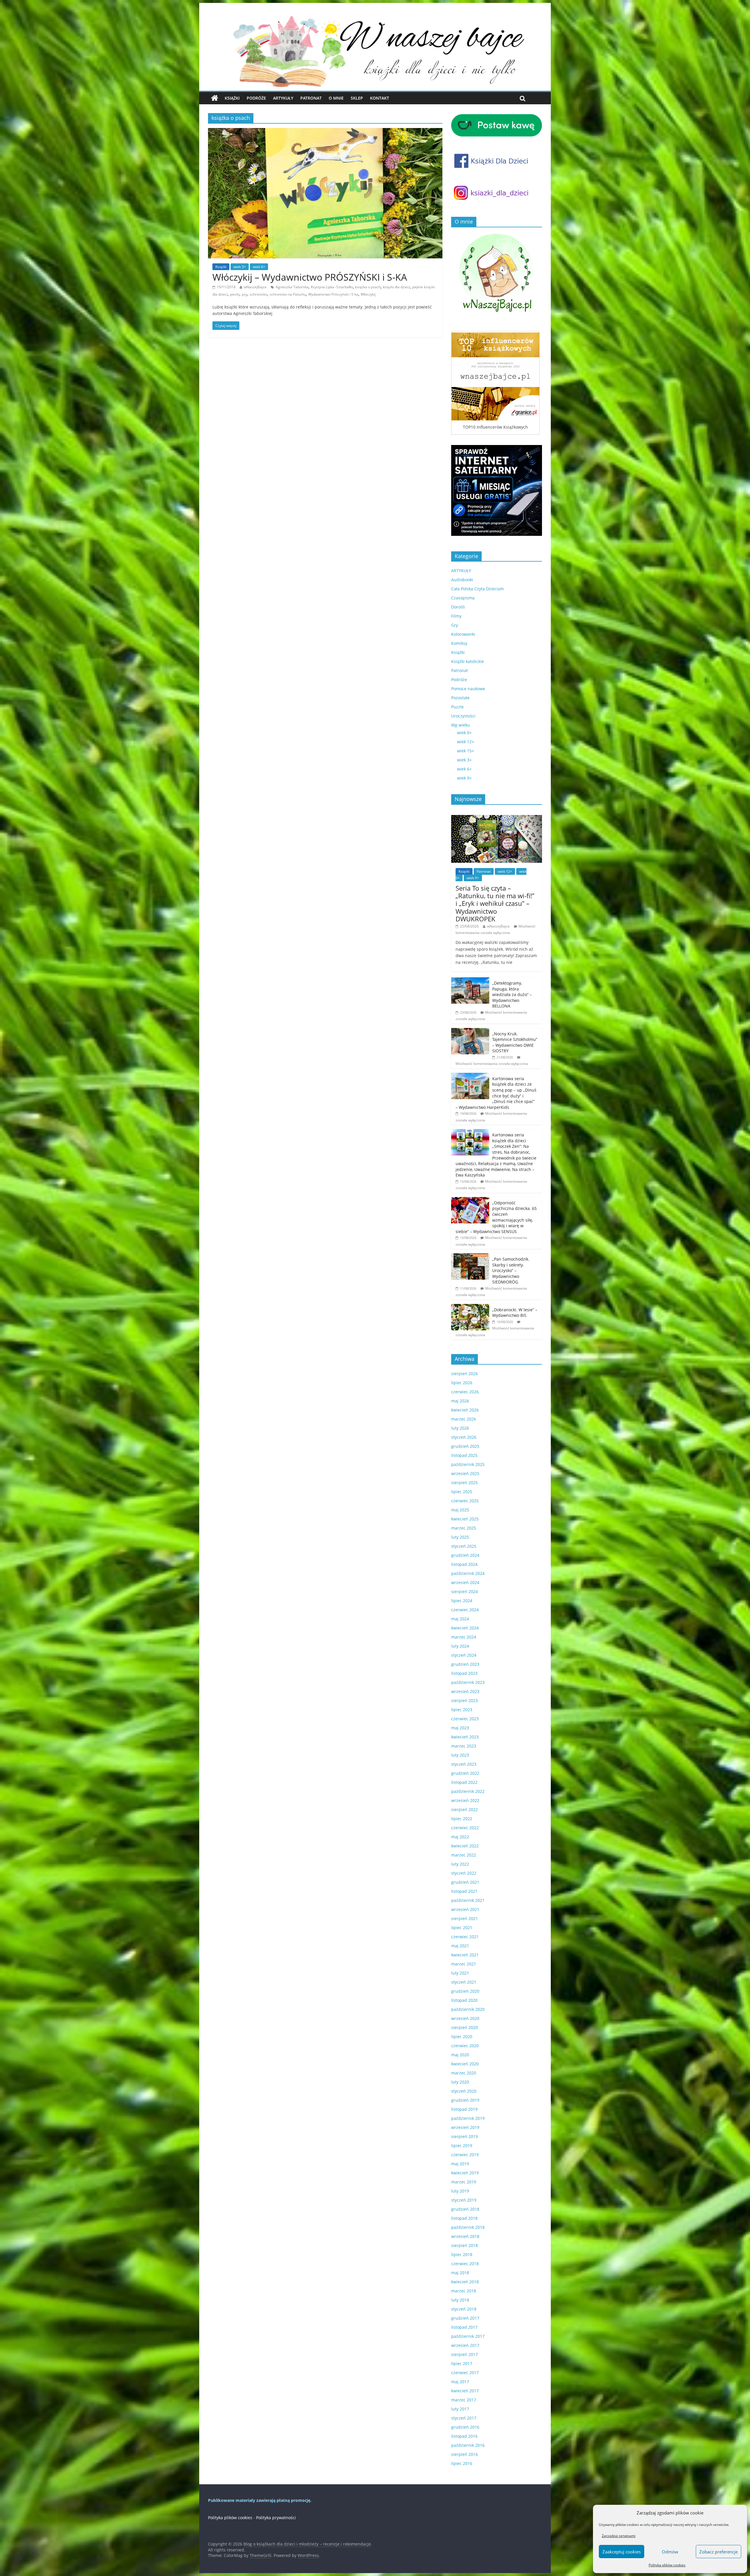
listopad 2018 (464, 2218)
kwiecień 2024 (465, 1628)
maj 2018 (460, 2273)
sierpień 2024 (465, 1592)
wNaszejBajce (255, 287)
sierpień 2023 (465, 1700)
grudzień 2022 (465, 1773)
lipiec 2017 (462, 2363)
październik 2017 (468, 2336)
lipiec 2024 (462, 1601)
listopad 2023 (464, 1673)
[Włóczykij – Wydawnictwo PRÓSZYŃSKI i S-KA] (325, 132)
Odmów (670, 2552)
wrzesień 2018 (465, 2236)
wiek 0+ (464, 733)
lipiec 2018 (462, 2254)
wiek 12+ (466, 742)
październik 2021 (468, 1900)
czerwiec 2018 (465, 2264)
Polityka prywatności (276, 2518)
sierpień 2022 (465, 1809)
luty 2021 (460, 1973)
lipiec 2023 (462, 1710)
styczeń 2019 (464, 2200)
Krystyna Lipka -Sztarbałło (332, 287)
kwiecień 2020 (465, 2064)
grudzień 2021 (465, 1882)
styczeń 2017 (464, 2418)
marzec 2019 (464, 2182)
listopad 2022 (464, 1782)
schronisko (258, 294)
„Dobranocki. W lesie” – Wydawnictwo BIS (515, 1313)
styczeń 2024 (464, 1655)
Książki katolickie (468, 661)
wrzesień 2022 (465, 1800)
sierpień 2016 (465, 2454)
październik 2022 (468, 1791)
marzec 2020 (464, 2073)
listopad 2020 (464, 2000)
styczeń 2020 (464, 2091)
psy (244, 294)
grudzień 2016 (465, 2427)
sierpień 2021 (465, 1918)
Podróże (256, 98)
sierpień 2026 (465, 1374)
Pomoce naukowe (468, 689)
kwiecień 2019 (465, 2173)
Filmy (456, 616)
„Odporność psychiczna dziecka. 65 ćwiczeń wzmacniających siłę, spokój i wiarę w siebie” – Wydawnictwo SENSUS (496, 1217)
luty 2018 (460, 2300)
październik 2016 (468, 2445)
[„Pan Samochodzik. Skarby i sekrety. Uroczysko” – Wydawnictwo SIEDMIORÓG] (470, 1256)
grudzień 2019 (465, 2100)
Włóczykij (368, 294)
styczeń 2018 (464, 2309)
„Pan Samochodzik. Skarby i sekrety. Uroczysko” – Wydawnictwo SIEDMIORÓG (511, 1270)
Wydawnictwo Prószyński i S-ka (333, 294)
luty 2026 (460, 1428)
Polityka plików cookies (667, 2565)
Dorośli (458, 607)
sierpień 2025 (465, 1483)
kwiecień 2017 (465, 2391)
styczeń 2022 (464, 1873)
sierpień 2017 (465, 2354)
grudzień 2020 (465, 1991)
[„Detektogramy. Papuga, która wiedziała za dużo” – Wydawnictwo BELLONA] (470, 980)
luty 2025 (460, 1537)
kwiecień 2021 (465, 1955)
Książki (232, 98)
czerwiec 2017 (465, 2373)
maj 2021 (460, 1946)
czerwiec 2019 (465, 2155)
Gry (455, 625)
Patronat (311, 98)
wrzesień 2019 (465, 2127)
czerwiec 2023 (465, 1719)
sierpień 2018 (465, 2245)
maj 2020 (460, 2055)
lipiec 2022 (462, 1819)
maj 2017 (460, 2382)
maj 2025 (460, 1510)
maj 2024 (460, 1619)
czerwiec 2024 (465, 1610)
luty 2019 (460, 2191)
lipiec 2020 (462, 2037)
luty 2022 (460, 1864)
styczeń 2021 (464, 1982)
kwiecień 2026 (465, 1410)
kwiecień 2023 (465, 1737)
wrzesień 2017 (465, 2345)
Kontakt (380, 98)
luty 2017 (460, 2409)
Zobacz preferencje (719, 2552)
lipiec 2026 (462, 1383)
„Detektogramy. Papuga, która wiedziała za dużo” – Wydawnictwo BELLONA (512, 994)
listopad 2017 (464, 2327)
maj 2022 (460, 1837)
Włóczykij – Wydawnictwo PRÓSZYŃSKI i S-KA (310, 277)
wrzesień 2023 (465, 1691)
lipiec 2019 (462, 2145)
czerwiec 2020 (465, 2046)
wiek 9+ (464, 778)
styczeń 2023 (464, 1764)
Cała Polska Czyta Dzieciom (478, 589)
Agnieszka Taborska (292, 287)
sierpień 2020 (465, 2027)
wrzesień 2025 (465, 1473)
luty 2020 (460, 2082)
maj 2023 (460, 1728)
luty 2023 (460, 1755)
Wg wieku (461, 725)
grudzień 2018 (465, 2209)
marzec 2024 (464, 1637)
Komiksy (459, 643)
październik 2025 (468, 1464)
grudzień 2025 (465, 1446)
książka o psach (368, 287)
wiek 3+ (240, 267)
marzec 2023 (464, 1746)
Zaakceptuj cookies (622, 2552)
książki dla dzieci (396, 287)
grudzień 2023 (465, 1664)
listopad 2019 (464, 2109)
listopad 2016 (464, 2436)
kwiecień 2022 (465, 1846)
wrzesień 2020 (465, 2018)
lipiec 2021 (462, 1928)
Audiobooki (462, 580)
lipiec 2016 (462, 2463)
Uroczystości (463, 716)
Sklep (357, 98)
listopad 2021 (464, 1891)
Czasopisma (463, 598)
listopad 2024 (464, 1564)
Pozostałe (460, 698)
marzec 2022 (464, 1855)
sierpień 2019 (465, 2136)
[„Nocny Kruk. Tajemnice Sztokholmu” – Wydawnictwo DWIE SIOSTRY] (470, 1031)
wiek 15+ (466, 751)
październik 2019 (468, 2118)
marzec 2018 (464, 2291)
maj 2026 (460, 1401)
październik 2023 (468, 1682)
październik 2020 (468, 2009)
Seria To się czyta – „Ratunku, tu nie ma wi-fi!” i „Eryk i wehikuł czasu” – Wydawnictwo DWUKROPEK (495, 903)
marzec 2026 (464, 1419)
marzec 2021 (464, 1964)
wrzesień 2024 (465, 1582)
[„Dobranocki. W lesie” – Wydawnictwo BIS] (470, 1307)
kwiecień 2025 (465, 1519)
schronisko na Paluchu (288, 294)
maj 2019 (460, 2164)
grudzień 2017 (465, 2318)
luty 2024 (460, 1646)
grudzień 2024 (465, 1555)
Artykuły (283, 98)
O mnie (336, 98)
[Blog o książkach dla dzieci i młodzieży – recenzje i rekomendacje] (215, 98)
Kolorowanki (463, 634)
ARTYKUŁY (461, 571)
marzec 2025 (464, 1528)
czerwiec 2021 (465, 1937)
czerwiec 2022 (465, 1828)
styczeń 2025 (464, 1546)
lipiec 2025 (462, 1492)
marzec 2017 (464, 2400)
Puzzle (457, 707)
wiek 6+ (259, 267)
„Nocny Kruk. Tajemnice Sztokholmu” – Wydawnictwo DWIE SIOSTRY (515, 1042)
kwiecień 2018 (465, 2282)
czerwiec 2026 (465, 1392)
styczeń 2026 (464, 1437)
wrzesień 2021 (465, 1909)
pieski (235, 294)
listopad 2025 (464, 1455)
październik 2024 (468, 1573)
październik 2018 (468, 2227)
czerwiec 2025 (465, 1501)
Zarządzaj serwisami (619, 2536)
